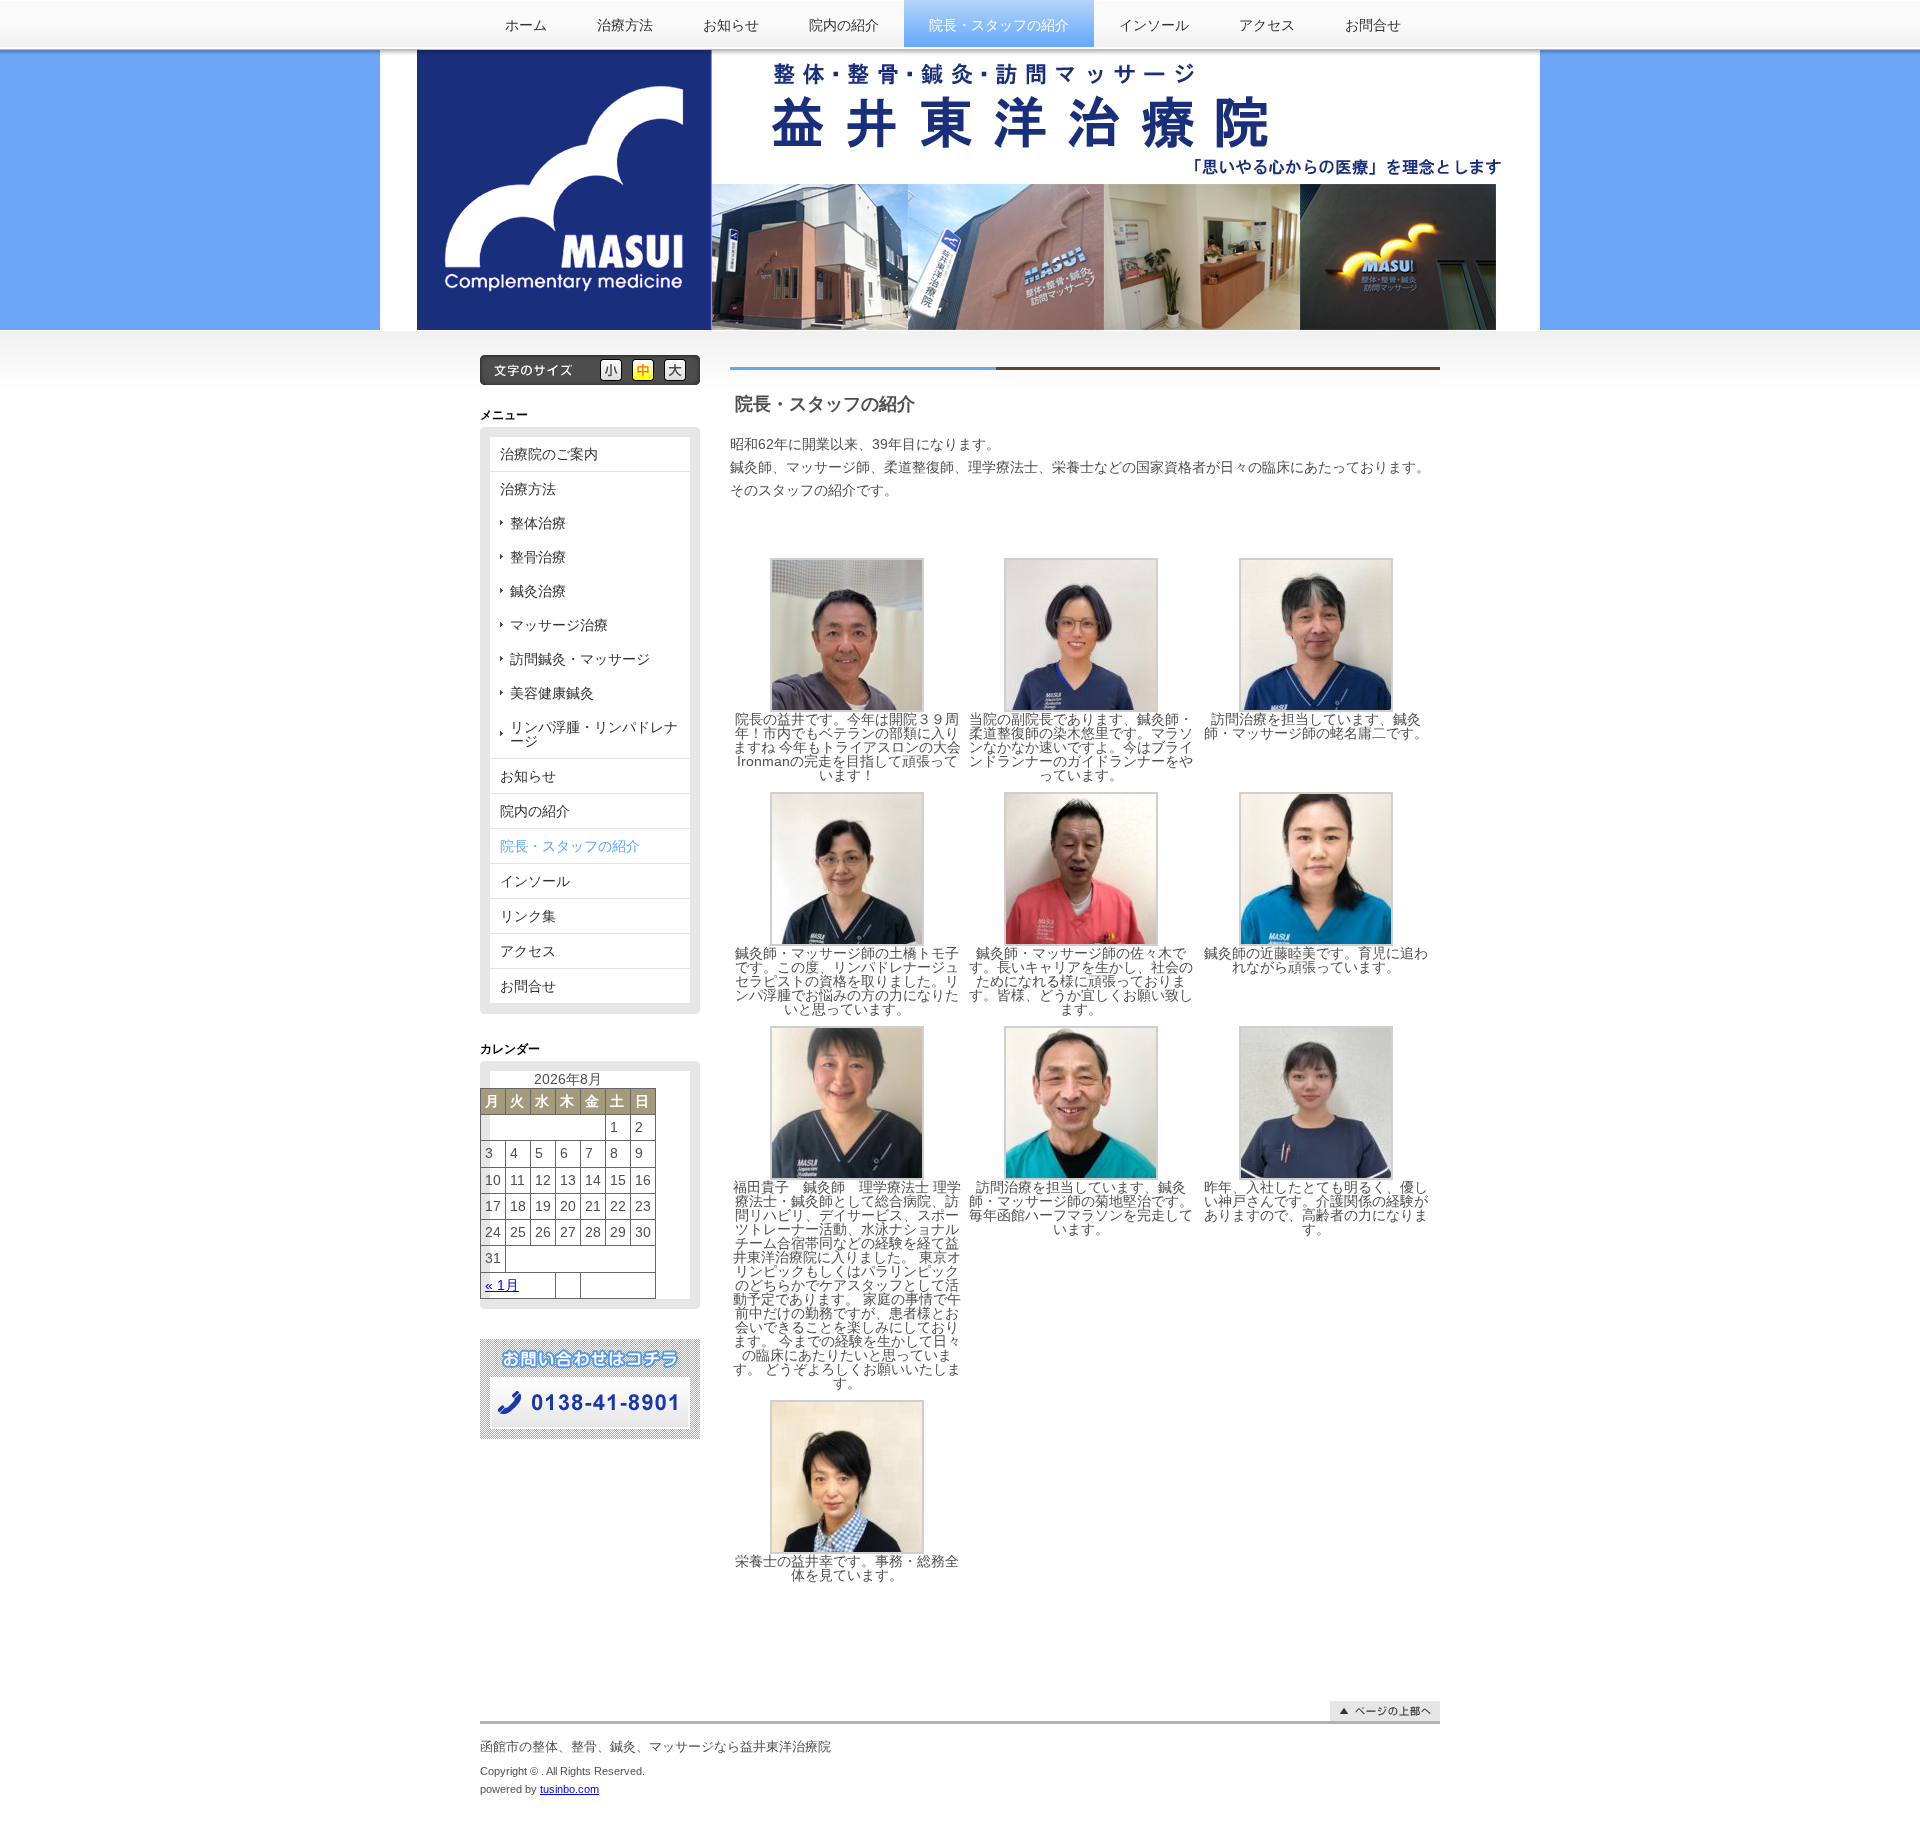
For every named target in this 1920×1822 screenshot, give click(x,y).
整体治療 (538, 523)
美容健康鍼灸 (552, 693)
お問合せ (1373, 25)
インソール (1154, 25)
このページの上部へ (1385, 1711)
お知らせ (731, 25)
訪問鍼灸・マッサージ (580, 659)
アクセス (1267, 25)
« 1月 (502, 1285)
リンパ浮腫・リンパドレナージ (594, 734)
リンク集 (528, 916)
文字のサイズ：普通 (643, 370)
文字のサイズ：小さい (611, 370)
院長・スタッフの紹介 (999, 25)
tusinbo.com (569, 1789)
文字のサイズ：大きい (675, 370)
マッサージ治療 (559, 625)
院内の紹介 (844, 25)
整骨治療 (538, 557)
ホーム (526, 25)
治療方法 (625, 25)
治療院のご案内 (549, 454)
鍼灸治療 (538, 591)
